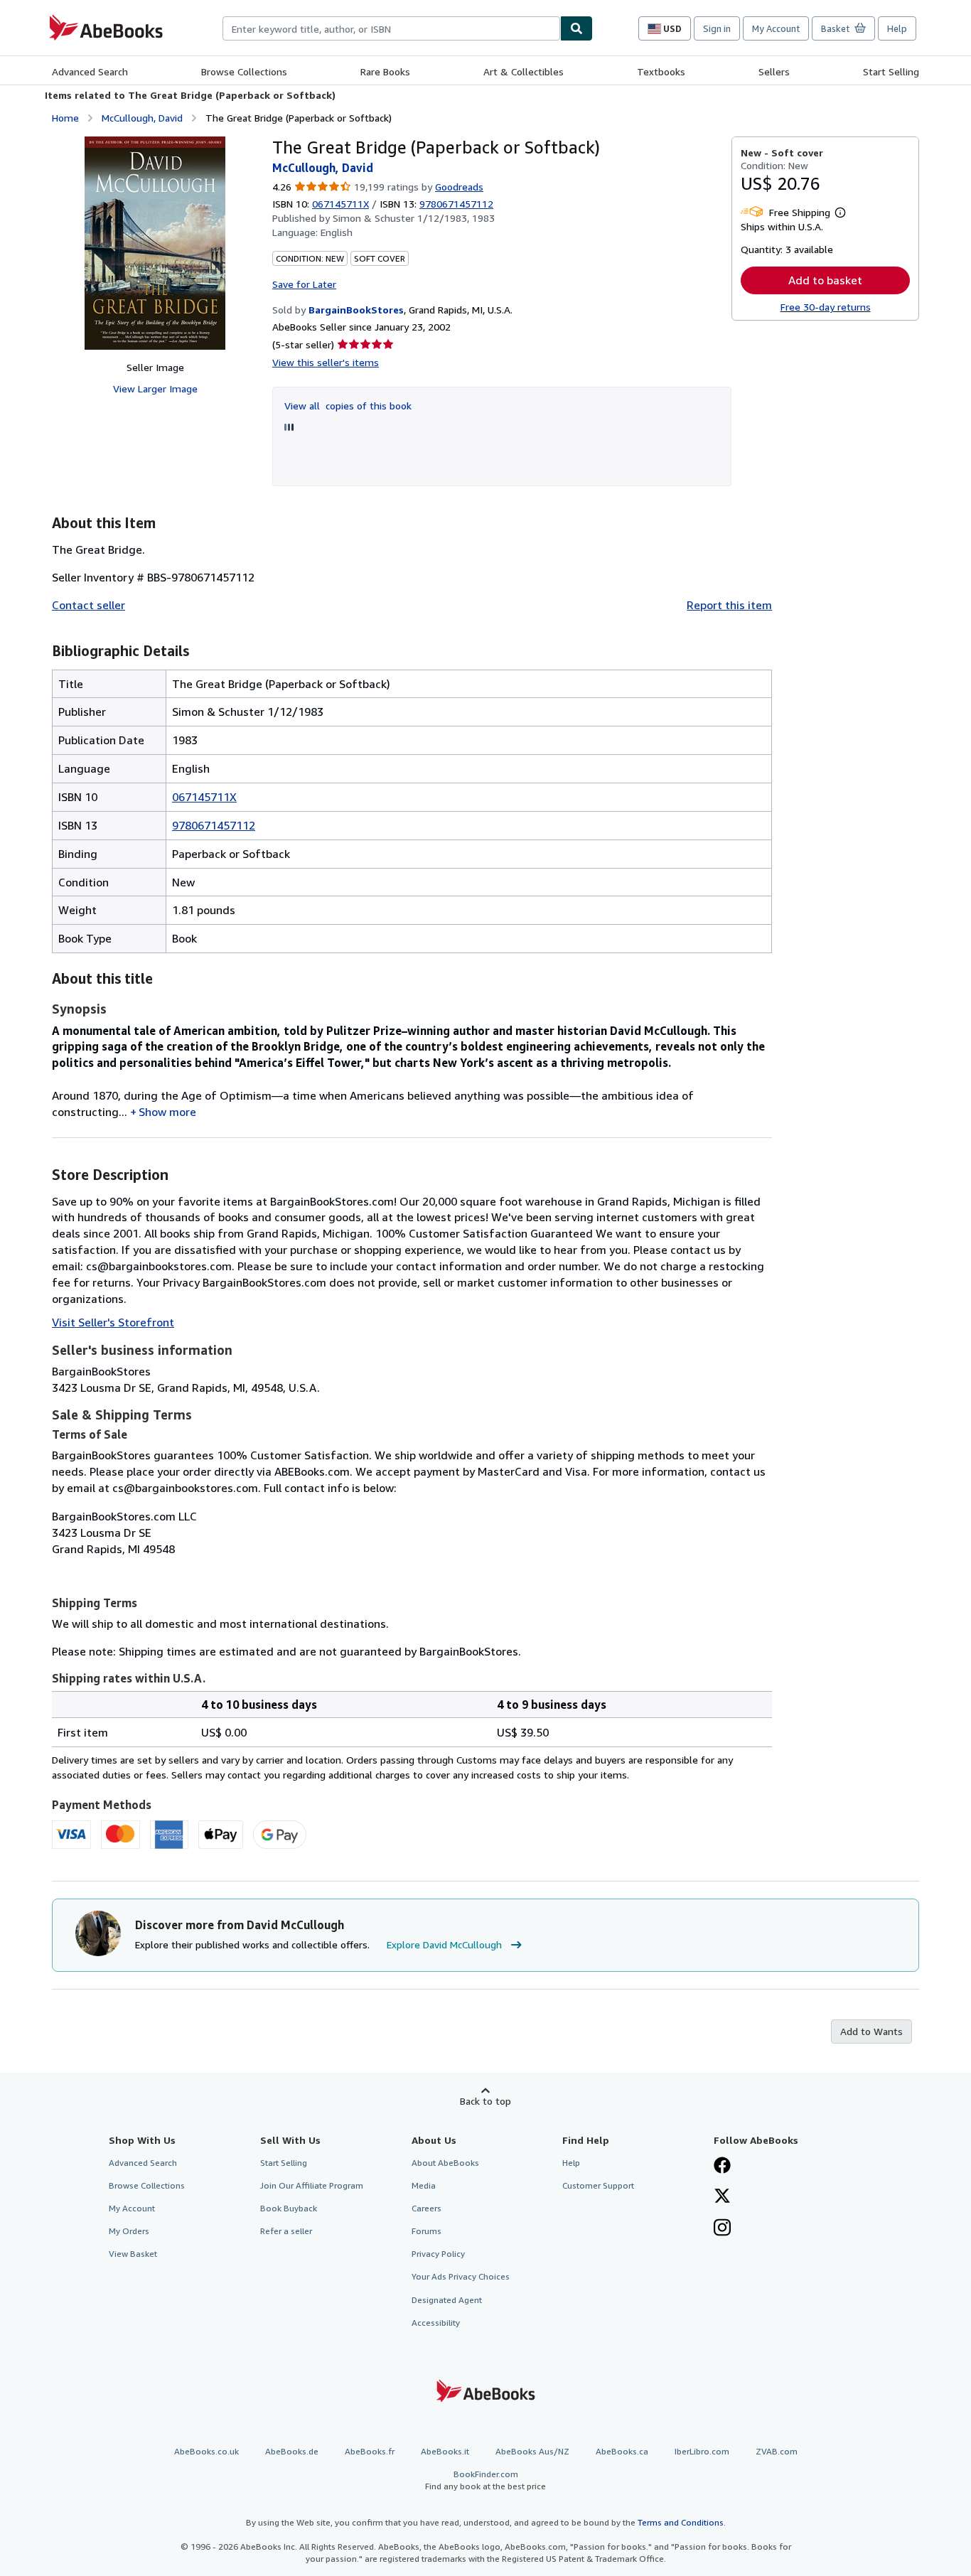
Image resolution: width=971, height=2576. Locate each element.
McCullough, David (142, 118)
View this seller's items (326, 362)
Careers (427, 2208)
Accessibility (436, 2323)
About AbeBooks (445, 2163)
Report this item (729, 605)
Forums (427, 2231)
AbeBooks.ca (622, 2451)
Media (424, 2185)
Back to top (485, 2101)
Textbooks (661, 71)
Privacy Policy (438, 2254)
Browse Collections (244, 71)
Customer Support (598, 2185)
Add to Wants (871, 2031)
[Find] (576, 28)
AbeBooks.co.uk (206, 2451)
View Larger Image (155, 388)
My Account (776, 28)
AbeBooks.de (292, 2451)
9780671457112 (214, 825)
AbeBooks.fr (370, 2451)
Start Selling (891, 71)
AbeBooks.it (445, 2451)
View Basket (133, 2254)
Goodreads (459, 187)
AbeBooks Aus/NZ (532, 2451)
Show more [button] (167, 1112)
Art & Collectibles (524, 71)
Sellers (774, 71)
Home (65, 118)
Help (897, 28)
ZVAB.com (777, 2451)
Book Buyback (289, 2208)
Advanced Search (90, 71)
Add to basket (825, 280)
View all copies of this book (348, 406)
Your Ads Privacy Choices (461, 2276)
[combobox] (391, 28)
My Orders (129, 2231)
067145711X (340, 204)
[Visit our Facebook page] (722, 2167)
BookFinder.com (485, 2480)
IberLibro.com (702, 2451)
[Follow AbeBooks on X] (722, 2197)
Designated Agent (447, 2300)
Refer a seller (286, 2231)
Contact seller (88, 605)
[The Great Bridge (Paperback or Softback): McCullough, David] (155, 243)
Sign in (717, 28)
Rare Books (385, 71)
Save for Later (304, 284)
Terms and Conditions (681, 2522)
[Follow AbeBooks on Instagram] (722, 2229)
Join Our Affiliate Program (312, 2185)
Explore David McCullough (444, 1944)
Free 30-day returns (826, 307)
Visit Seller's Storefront (113, 1322)
